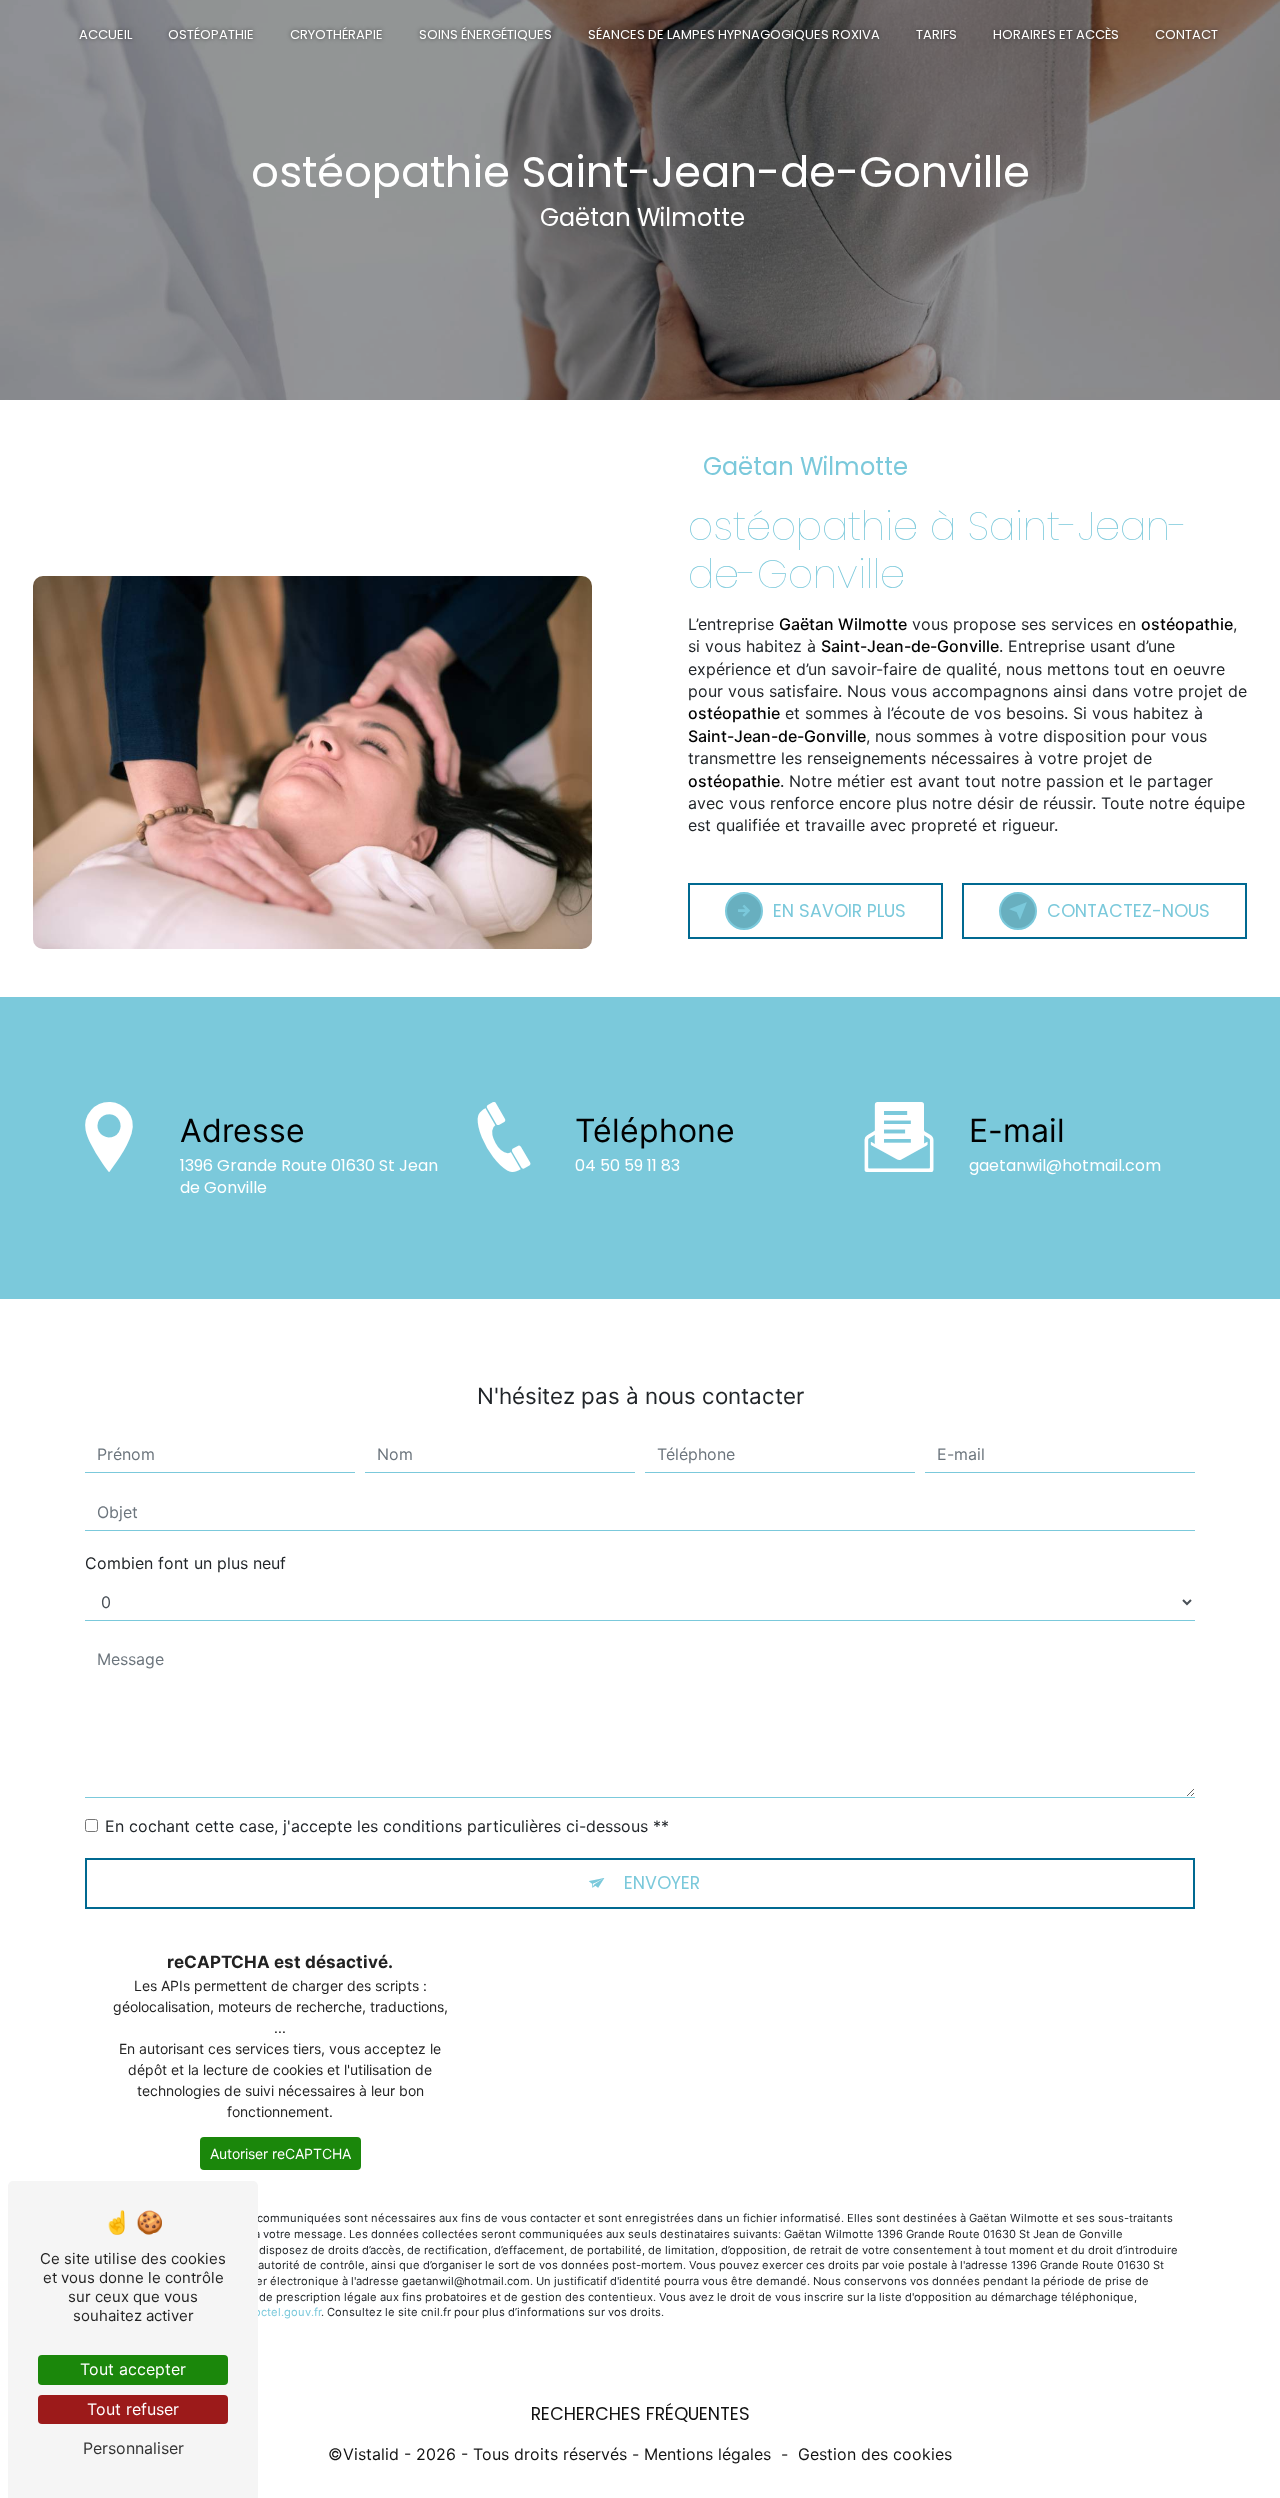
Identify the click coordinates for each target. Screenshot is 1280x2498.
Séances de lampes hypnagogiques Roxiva (734, 34)
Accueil (105, 34)
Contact (1186, 34)
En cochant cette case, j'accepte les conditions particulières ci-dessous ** (387, 1826)
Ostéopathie (211, 34)
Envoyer (662, 1883)
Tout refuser (133, 2409)
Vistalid (371, 2454)
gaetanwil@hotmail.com (1065, 1165)
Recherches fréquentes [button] (640, 2414)
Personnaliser (133, 2448)
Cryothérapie (336, 34)
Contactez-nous (1128, 911)
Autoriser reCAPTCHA (280, 2153)
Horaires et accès (1056, 34)
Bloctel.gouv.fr (282, 2312)
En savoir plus (839, 911)
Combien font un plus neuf (185, 1563)
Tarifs (936, 34)
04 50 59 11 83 (627, 1165)
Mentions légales (707, 2454)
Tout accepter (133, 2369)
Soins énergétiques (485, 34)
